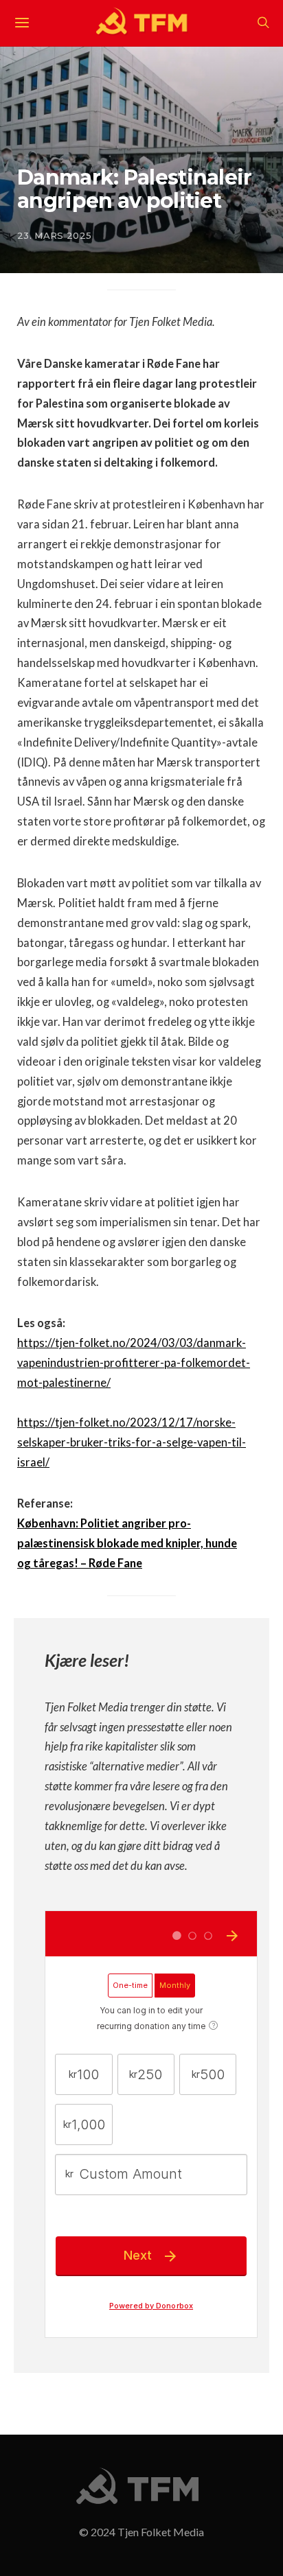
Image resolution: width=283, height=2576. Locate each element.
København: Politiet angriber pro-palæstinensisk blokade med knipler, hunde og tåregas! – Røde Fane (127, 1543)
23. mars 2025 (54, 235)
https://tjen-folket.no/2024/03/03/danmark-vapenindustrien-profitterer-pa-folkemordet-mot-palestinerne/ (134, 1363)
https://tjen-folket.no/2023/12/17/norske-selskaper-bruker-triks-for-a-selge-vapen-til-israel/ (132, 1442)
